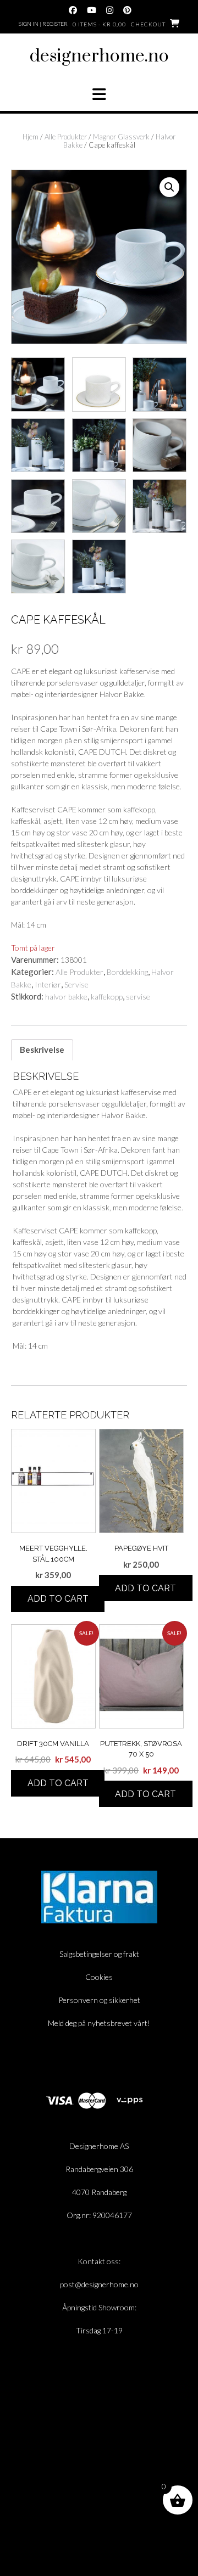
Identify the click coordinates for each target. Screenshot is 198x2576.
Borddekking (127, 972)
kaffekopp (107, 997)
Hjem (31, 137)
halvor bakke (66, 997)
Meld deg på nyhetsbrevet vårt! (99, 2023)
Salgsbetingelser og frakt (99, 1954)
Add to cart (58, 1599)
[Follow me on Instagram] (110, 10)
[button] (99, 94)
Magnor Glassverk (121, 137)
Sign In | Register (43, 24)
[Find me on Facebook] (73, 10)
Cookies (99, 1977)
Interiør (48, 984)
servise (138, 997)
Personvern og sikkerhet (99, 2000)
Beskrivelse (42, 1050)
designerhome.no (99, 56)
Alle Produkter (66, 137)
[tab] (42, 1050)
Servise (76, 984)
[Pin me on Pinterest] (127, 10)
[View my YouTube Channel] (92, 10)
